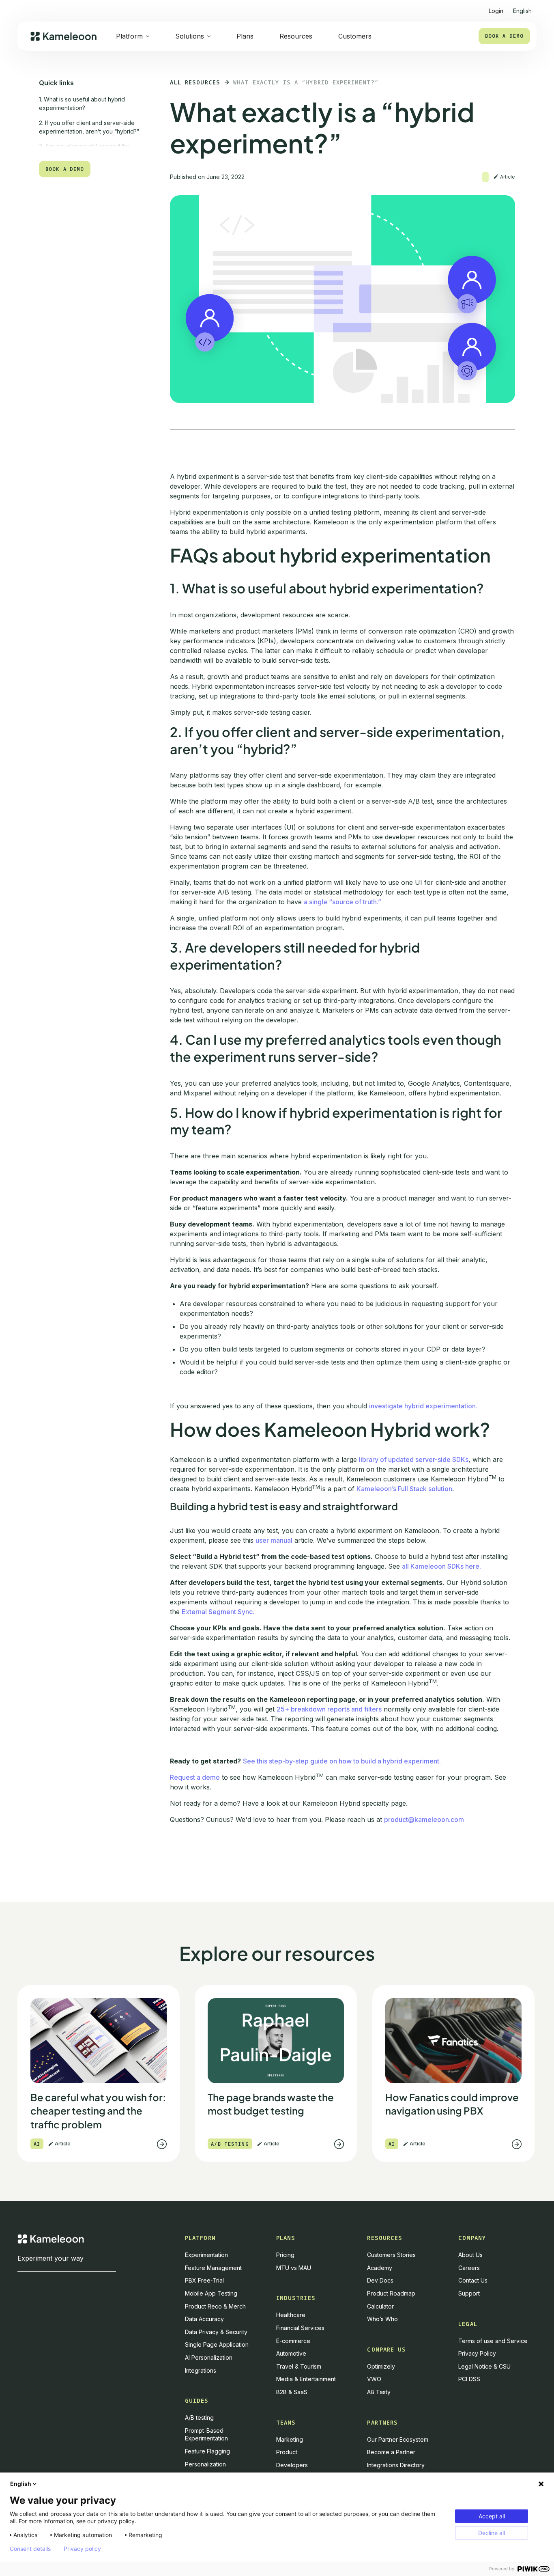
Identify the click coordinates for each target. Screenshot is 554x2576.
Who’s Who (382, 2319)
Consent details (30, 2549)
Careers (469, 2268)
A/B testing (199, 2418)
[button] (522, 8)
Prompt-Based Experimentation (206, 2435)
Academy (380, 2268)
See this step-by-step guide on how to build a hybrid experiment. (342, 1761)
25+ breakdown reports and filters (329, 1709)
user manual (274, 1540)
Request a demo (195, 1777)
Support (469, 2293)
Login (496, 11)
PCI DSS (469, 2379)
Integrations (201, 2370)
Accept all (492, 2516)
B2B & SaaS (292, 2392)
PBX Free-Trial (204, 2280)
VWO (374, 2379)
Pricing (285, 2255)
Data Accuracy (204, 2319)
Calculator (380, 2306)
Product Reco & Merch (215, 2306)
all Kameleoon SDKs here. (441, 1566)
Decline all (492, 2533)
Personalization (205, 2464)
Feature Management (213, 2268)
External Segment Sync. (218, 1612)
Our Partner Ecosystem (398, 2439)
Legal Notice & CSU (484, 2366)
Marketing (290, 2439)
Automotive (291, 2353)
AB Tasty (379, 2392)
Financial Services (300, 2328)
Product (287, 2452)
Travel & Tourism (299, 2366)
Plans (245, 36)
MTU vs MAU (294, 2268)
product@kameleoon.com (424, 1819)
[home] (63, 36)
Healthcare (291, 2315)
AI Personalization (209, 2357)
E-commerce (293, 2341)
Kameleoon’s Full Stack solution (404, 1489)
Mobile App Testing (211, 2293)
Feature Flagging (207, 2451)
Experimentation (206, 2255)
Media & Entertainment (306, 2379)
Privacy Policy (477, 2353)
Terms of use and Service (493, 2341)
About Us (470, 2255)
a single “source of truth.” (342, 902)
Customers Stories (391, 2255)
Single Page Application (217, 2344)
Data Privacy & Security (216, 2332)
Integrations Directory (396, 2465)
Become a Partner (391, 2452)
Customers (355, 36)
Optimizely (381, 2366)
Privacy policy (82, 2549)
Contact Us (473, 2280)
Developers (292, 2465)
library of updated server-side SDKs (414, 1459)
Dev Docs (380, 2280)
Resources (296, 36)
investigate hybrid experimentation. (423, 1406)
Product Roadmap (391, 2293)
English (21, 2484)
